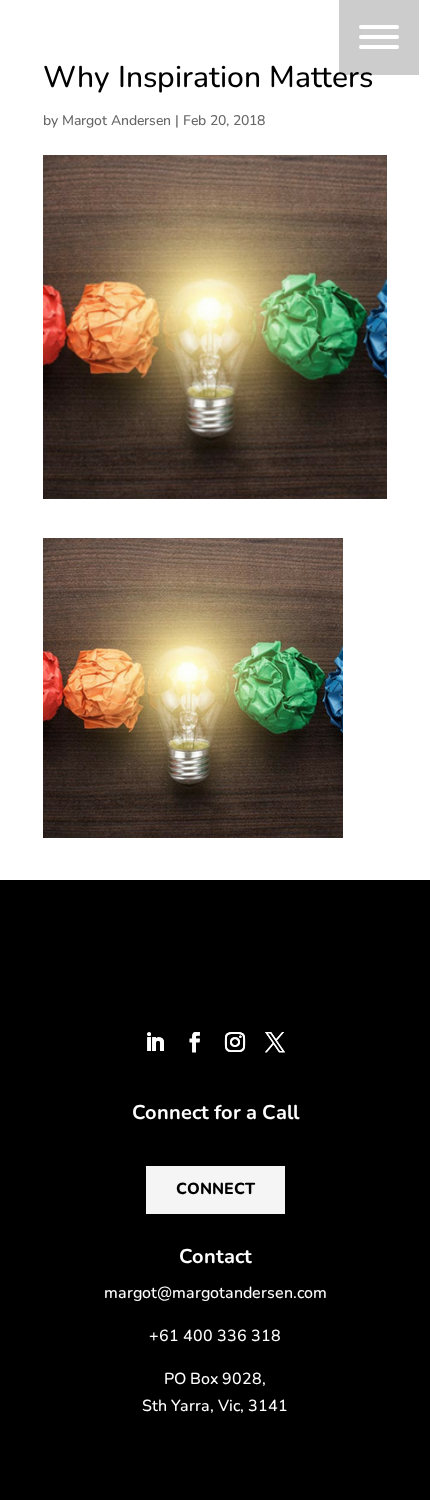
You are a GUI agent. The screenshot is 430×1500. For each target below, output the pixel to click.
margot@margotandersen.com (215, 1293)
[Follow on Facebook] (195, 1042)
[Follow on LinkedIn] (155, 1042)
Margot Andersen (116, 120)
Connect (215, 1189)
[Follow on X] (275, 1042)
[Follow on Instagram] (235, 1042)
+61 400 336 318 (215, 1336)
